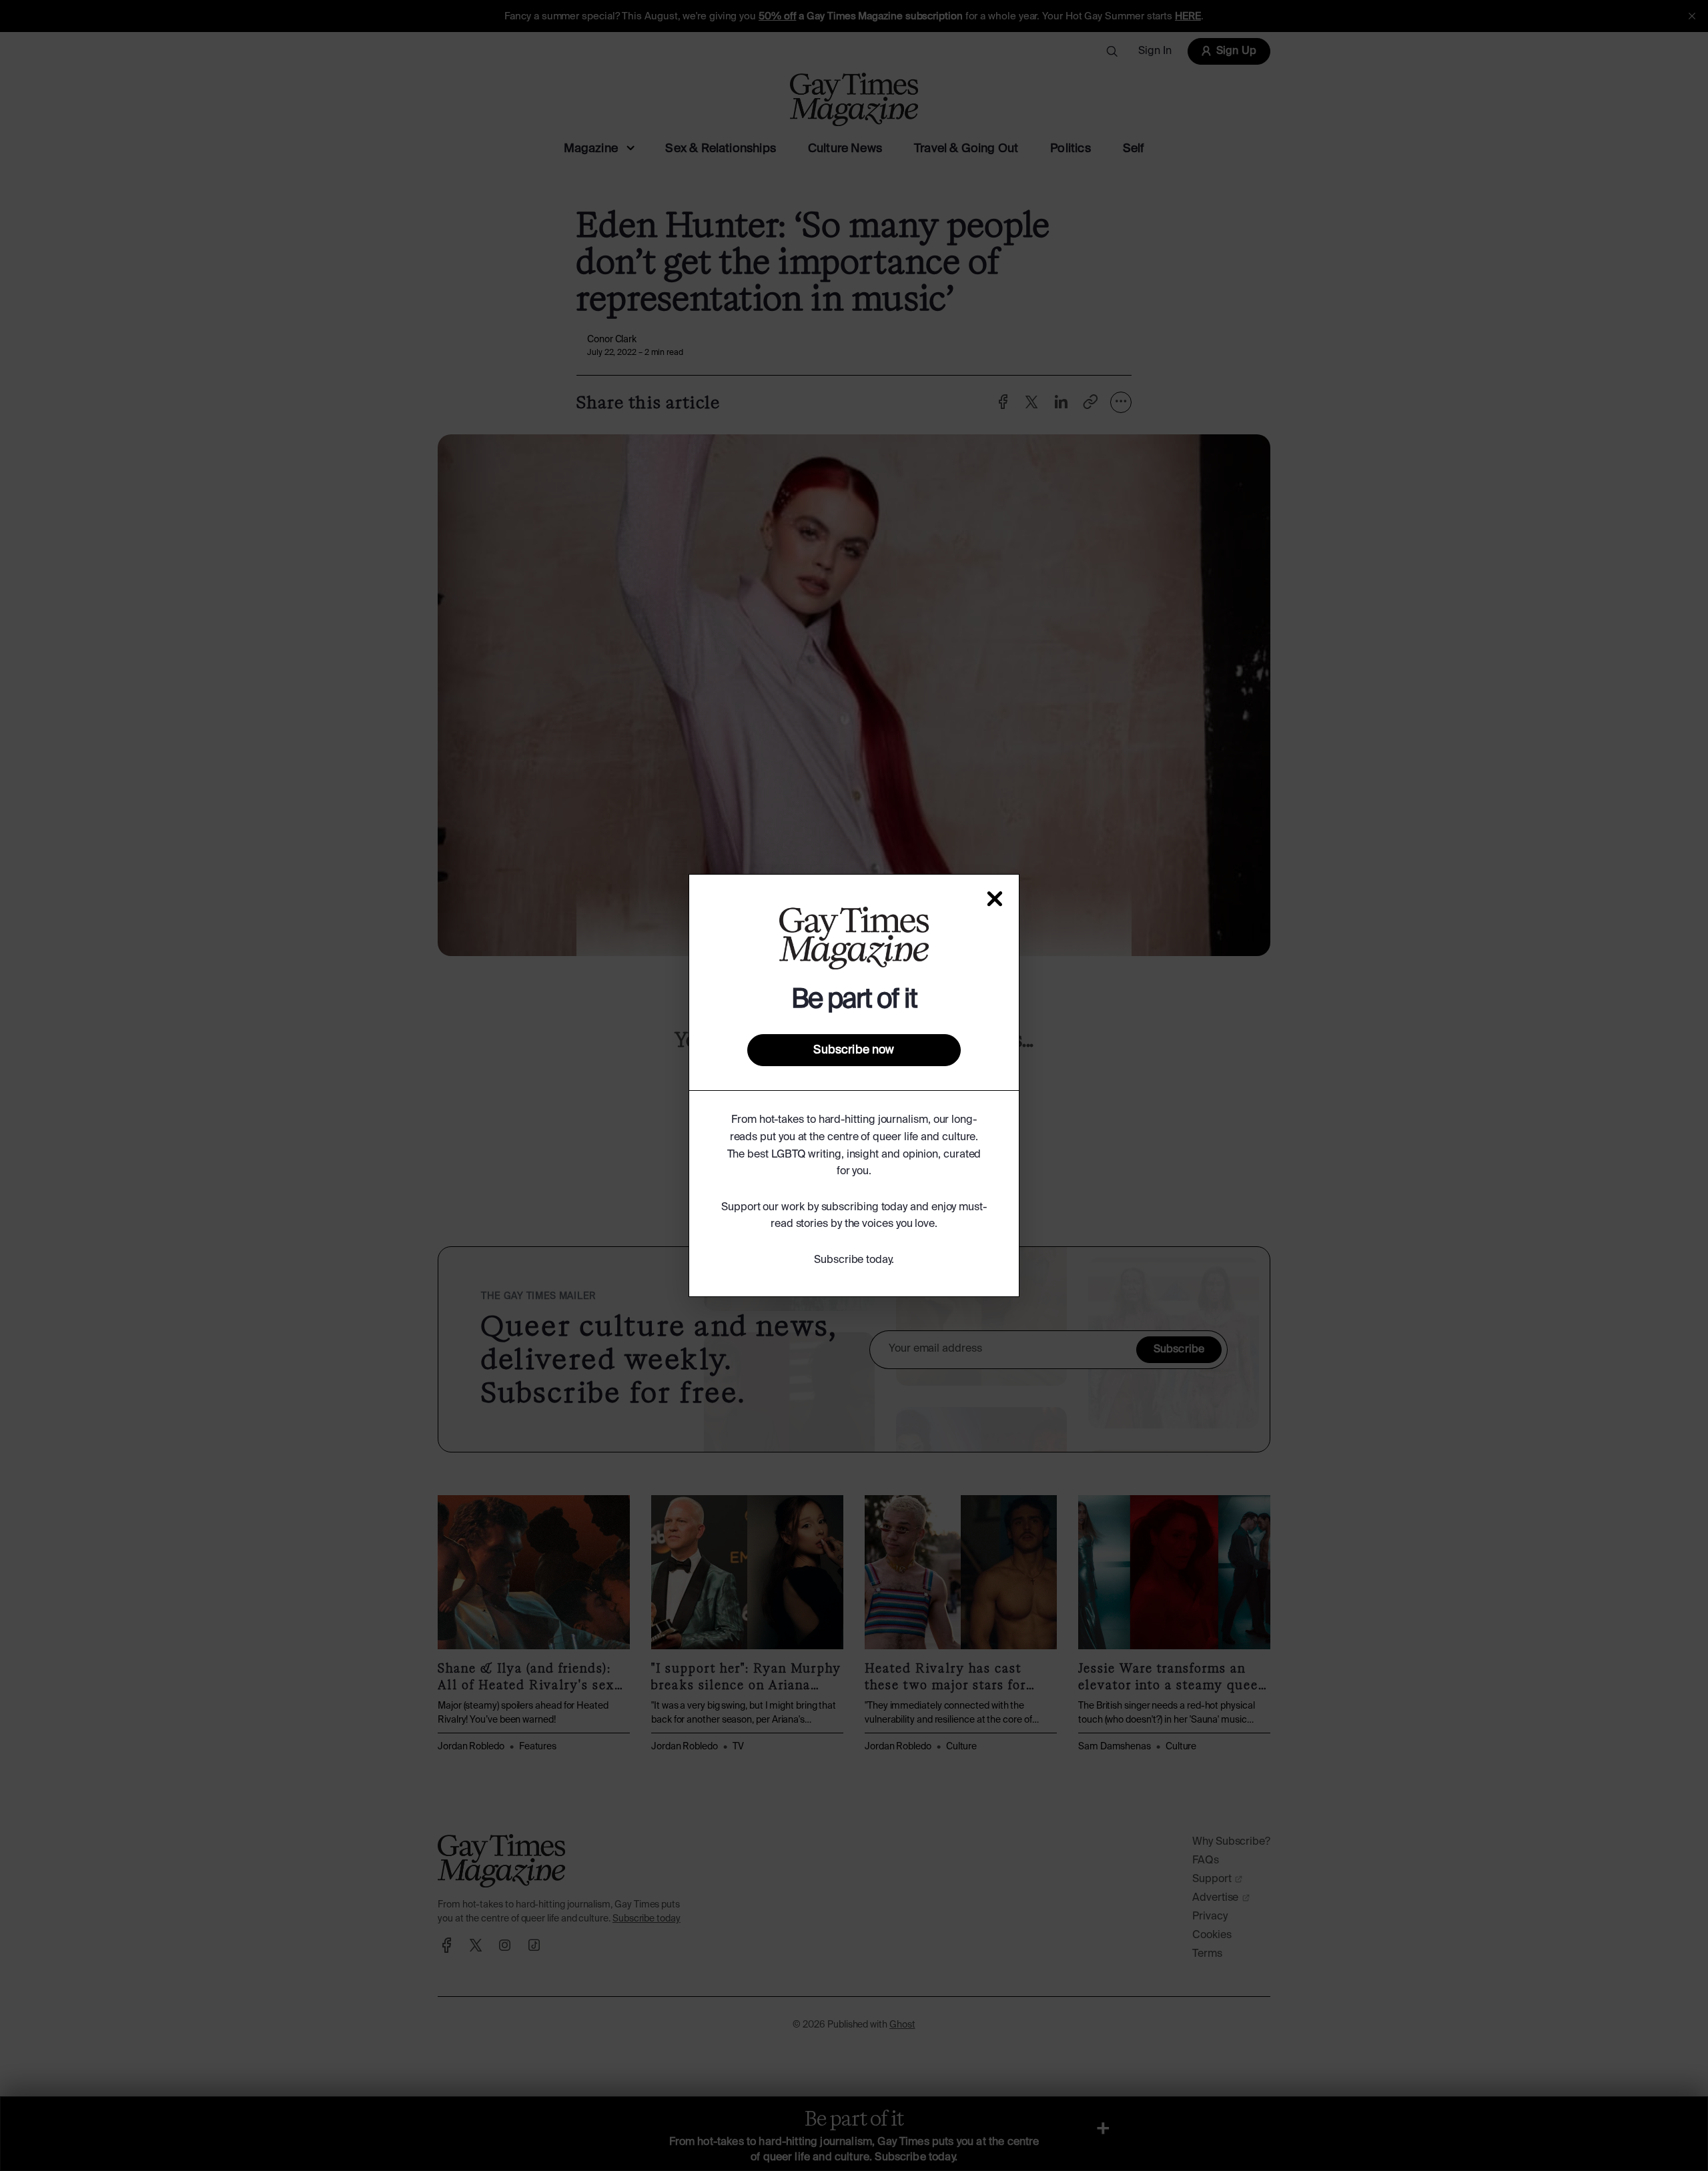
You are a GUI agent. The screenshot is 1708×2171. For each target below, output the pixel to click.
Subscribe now (854, 1050)
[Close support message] (995, 899)
